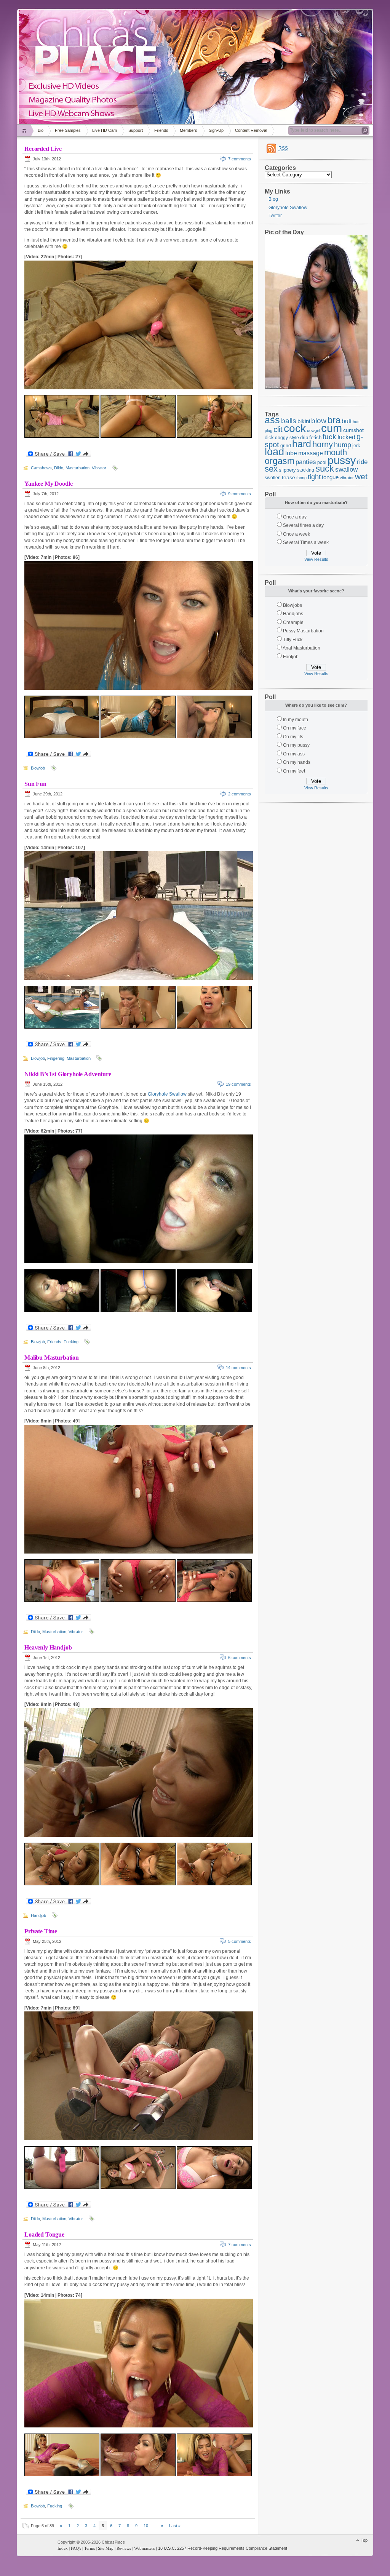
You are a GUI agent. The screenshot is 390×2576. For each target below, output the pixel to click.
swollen (273, 478)
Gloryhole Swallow (167, 1094)
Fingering (56, 1058)
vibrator (347, 478)
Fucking (71, 1342)
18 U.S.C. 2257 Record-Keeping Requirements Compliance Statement (223, 2548)
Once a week (296, 534)
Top (364, 2540)
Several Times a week (306, 542)
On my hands (297, 762)
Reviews (124, 2548)
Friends (161, 130)
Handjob (38, 1915)
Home (25, 130)
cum (332, 428)
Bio (41, 130)
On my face (295, 728)
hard (302, 444)
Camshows (41, 468)
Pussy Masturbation (303, 631)
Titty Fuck (293, 640)
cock (295, 428)
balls (289, 421)
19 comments (238, 1084)
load (274, 452)
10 (146, 2526)
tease (289, 477)
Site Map (106, 2548)
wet (361, 477)
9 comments (240, 494)
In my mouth (296, 720)
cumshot (353, 430)
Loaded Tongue (44, 2234)
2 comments (240, 794)
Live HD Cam (105, 130)
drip (304, 438)
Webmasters (144, 2548)
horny (323, 444)
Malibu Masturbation (52, 1358)
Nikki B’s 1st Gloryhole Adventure (68, 1074)
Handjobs (293, 614)
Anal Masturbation (301, 648)
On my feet (294, 771)
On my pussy (296, 745)
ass (272, 420)
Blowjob (38, 768)
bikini (304, 421)
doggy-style (287, 438)
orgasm (280, 461)
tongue (330, 477)
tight (314, 477)
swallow (346, 470)
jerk (356, 446)
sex (271, 469)
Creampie (293, 622)
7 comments (240, 159)
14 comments (238, 1368)
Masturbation (78, 468)
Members (189, 130)
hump (343, 445)
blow (319, 421)
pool (322, 462)
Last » (175, 2526)
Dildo (59, 468)
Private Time (41, 1931)
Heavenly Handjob (48, 1647)
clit (278, 429)
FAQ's (76, 2548)
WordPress (36, 2546)
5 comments (240, 1941)
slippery (287, 470)
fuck (329, 437)
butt (347, 421)
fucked (346, 437)
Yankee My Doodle (48, 484)
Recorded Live (43, 149)
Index (63, 2548)
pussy (342, 460)
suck (325, 469)
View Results (316, 559)
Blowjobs (292, 605)
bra (334, 420)
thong (301, 478)
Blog (273, 199)
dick (269, 438)
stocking (306, 470)
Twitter (275, 216)
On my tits (293, 737)
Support (136, 130)
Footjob (291, 657)
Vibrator (99, 468)
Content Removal (251, 130)
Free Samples (68, 130)
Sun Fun (35, 784)
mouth (336, 452)
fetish (315, 438)
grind (286, 446)
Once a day (295, 517)
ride (362, 462)
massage (311, 453)
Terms (90, 2548)
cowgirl (313, 430)
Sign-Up (216, 130)
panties (306, 462)
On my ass (294, 754)
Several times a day (303, 525)
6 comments (240, 1658)
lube (291, 453)
